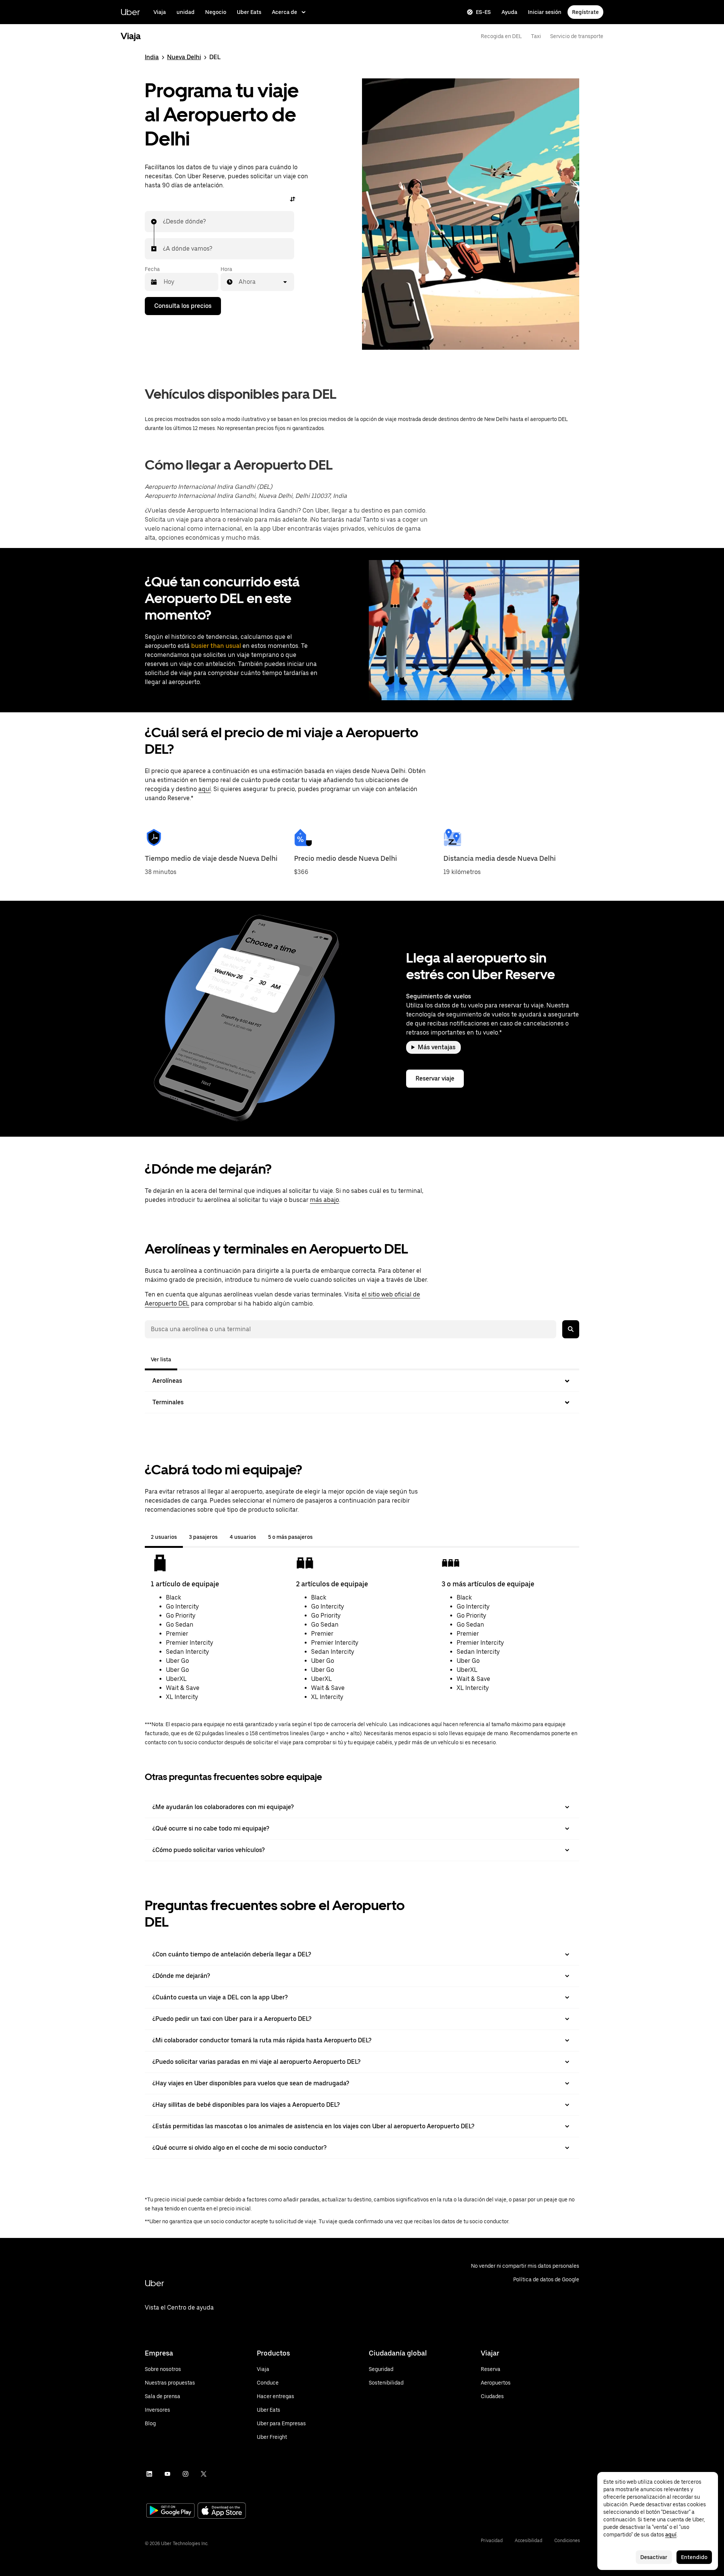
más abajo (324, 1200)
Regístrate (585, 12)
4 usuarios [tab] (243, 1537)
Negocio (216, 12)
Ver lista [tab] (161, 1359)
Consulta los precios (183, 306)
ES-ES (483, 12)
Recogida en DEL (501, 36)
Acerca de (285, 12)
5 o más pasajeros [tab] (290, 1537)
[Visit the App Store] (222, 2511)
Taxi (536, 36)
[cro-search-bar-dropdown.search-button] (571, 1329)
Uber (130, 12)
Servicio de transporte (577, 36)
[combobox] (163, 222)
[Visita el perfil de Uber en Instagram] (186, 2474)
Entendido (694, 2557)
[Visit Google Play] (170, 2511)
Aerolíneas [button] (167, 1381)
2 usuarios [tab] (164, 1537)
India (152, 57)
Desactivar (654, 2557)
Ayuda (509, 12)
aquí (205, 789)
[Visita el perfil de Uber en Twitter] (204, 2474)
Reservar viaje (435, 1078)
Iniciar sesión (545, 12)
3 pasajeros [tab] (203, 1537)
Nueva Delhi (184, 57)
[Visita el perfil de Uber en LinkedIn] (149, 2474)
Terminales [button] (168, 1402)
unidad (186, 12)
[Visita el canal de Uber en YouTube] (167, 2474)
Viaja (160, 12)
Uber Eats (249, 12)
